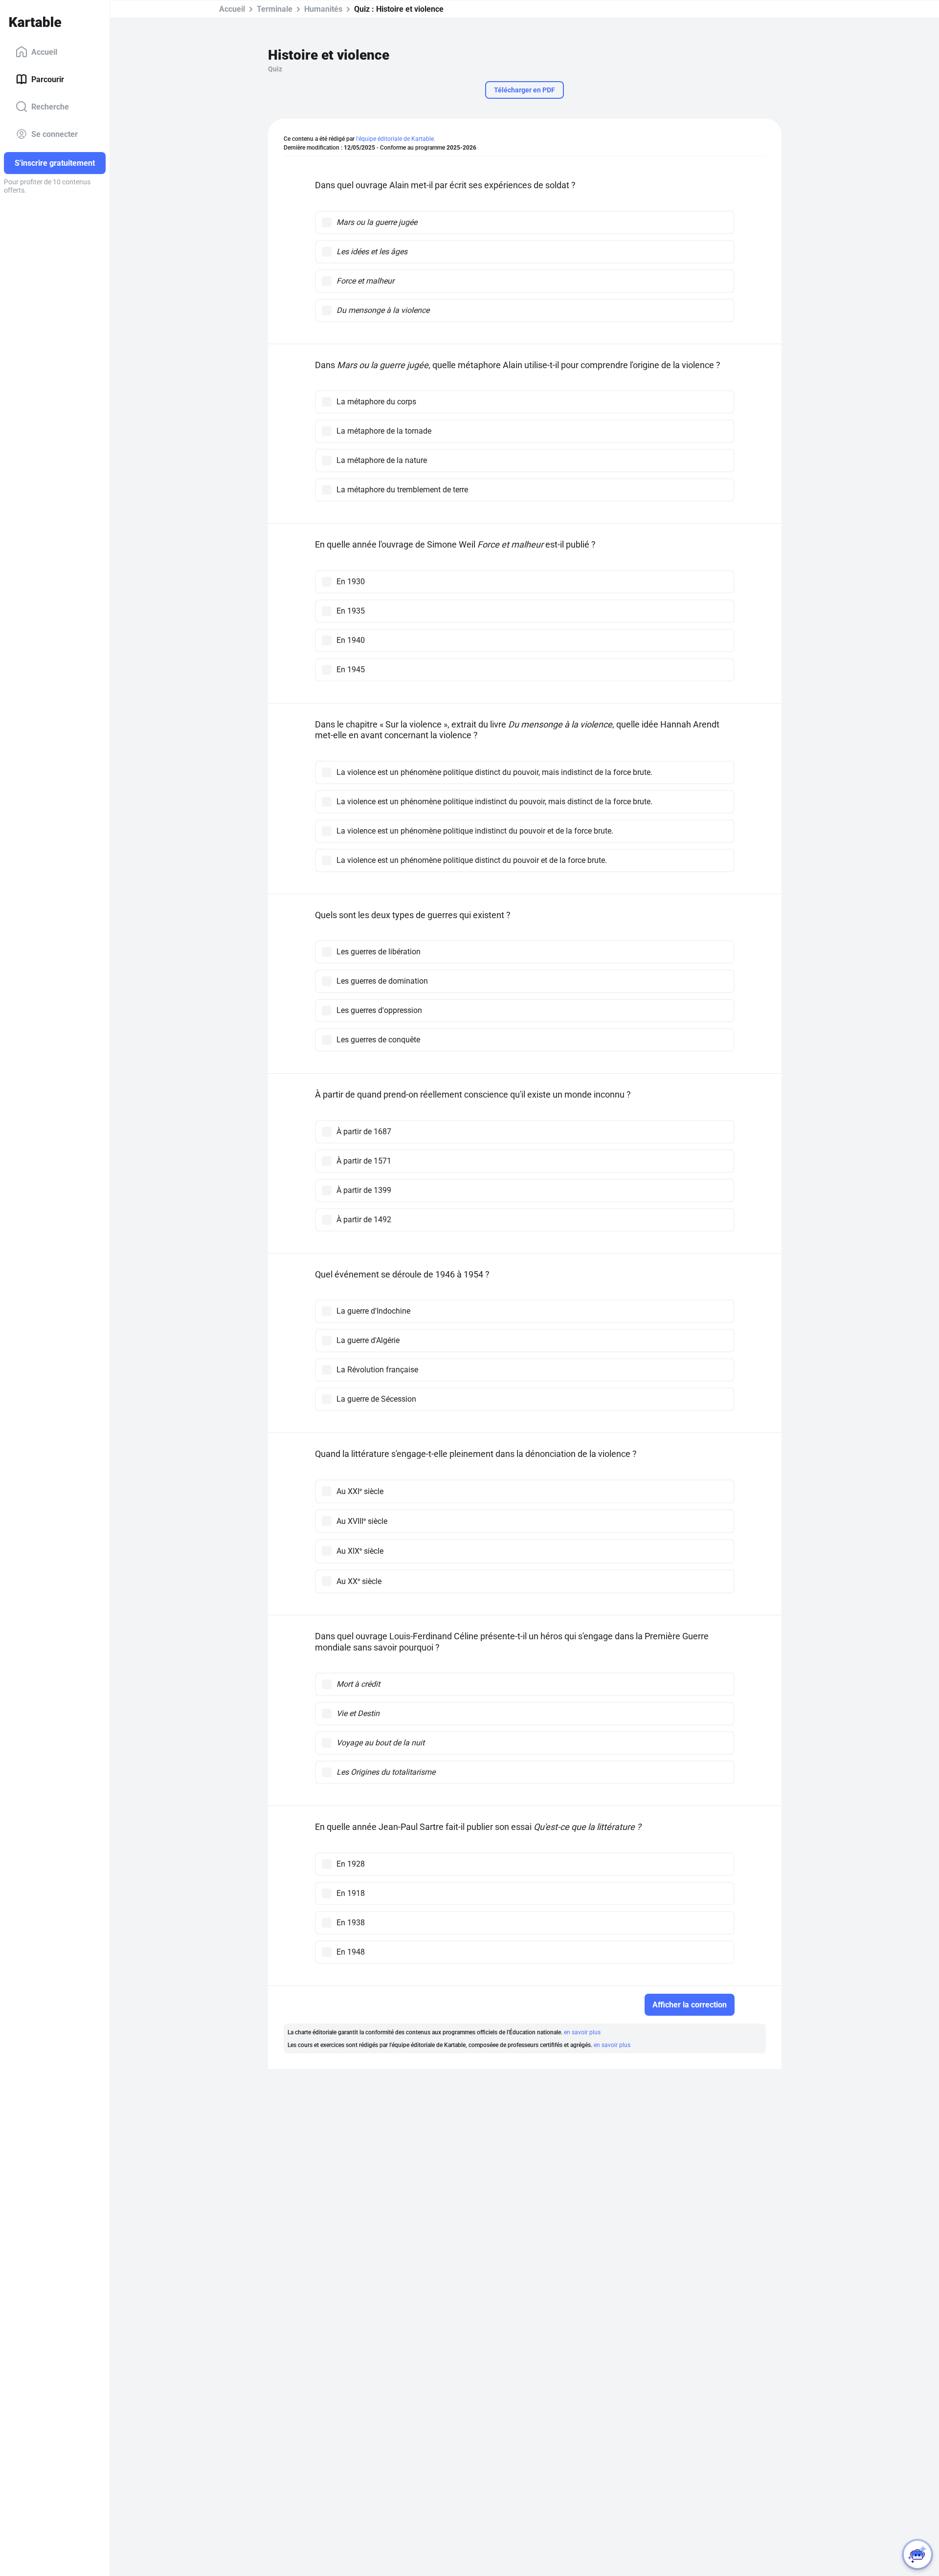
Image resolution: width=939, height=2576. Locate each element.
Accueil (44, 52)
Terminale (275, 9)
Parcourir (48, 79)
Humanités (323, 9)
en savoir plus (582, 2032)
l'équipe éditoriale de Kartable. (396, 139)
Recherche (50, 106)
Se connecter (55, 134)
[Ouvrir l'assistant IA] (917, 2554)
